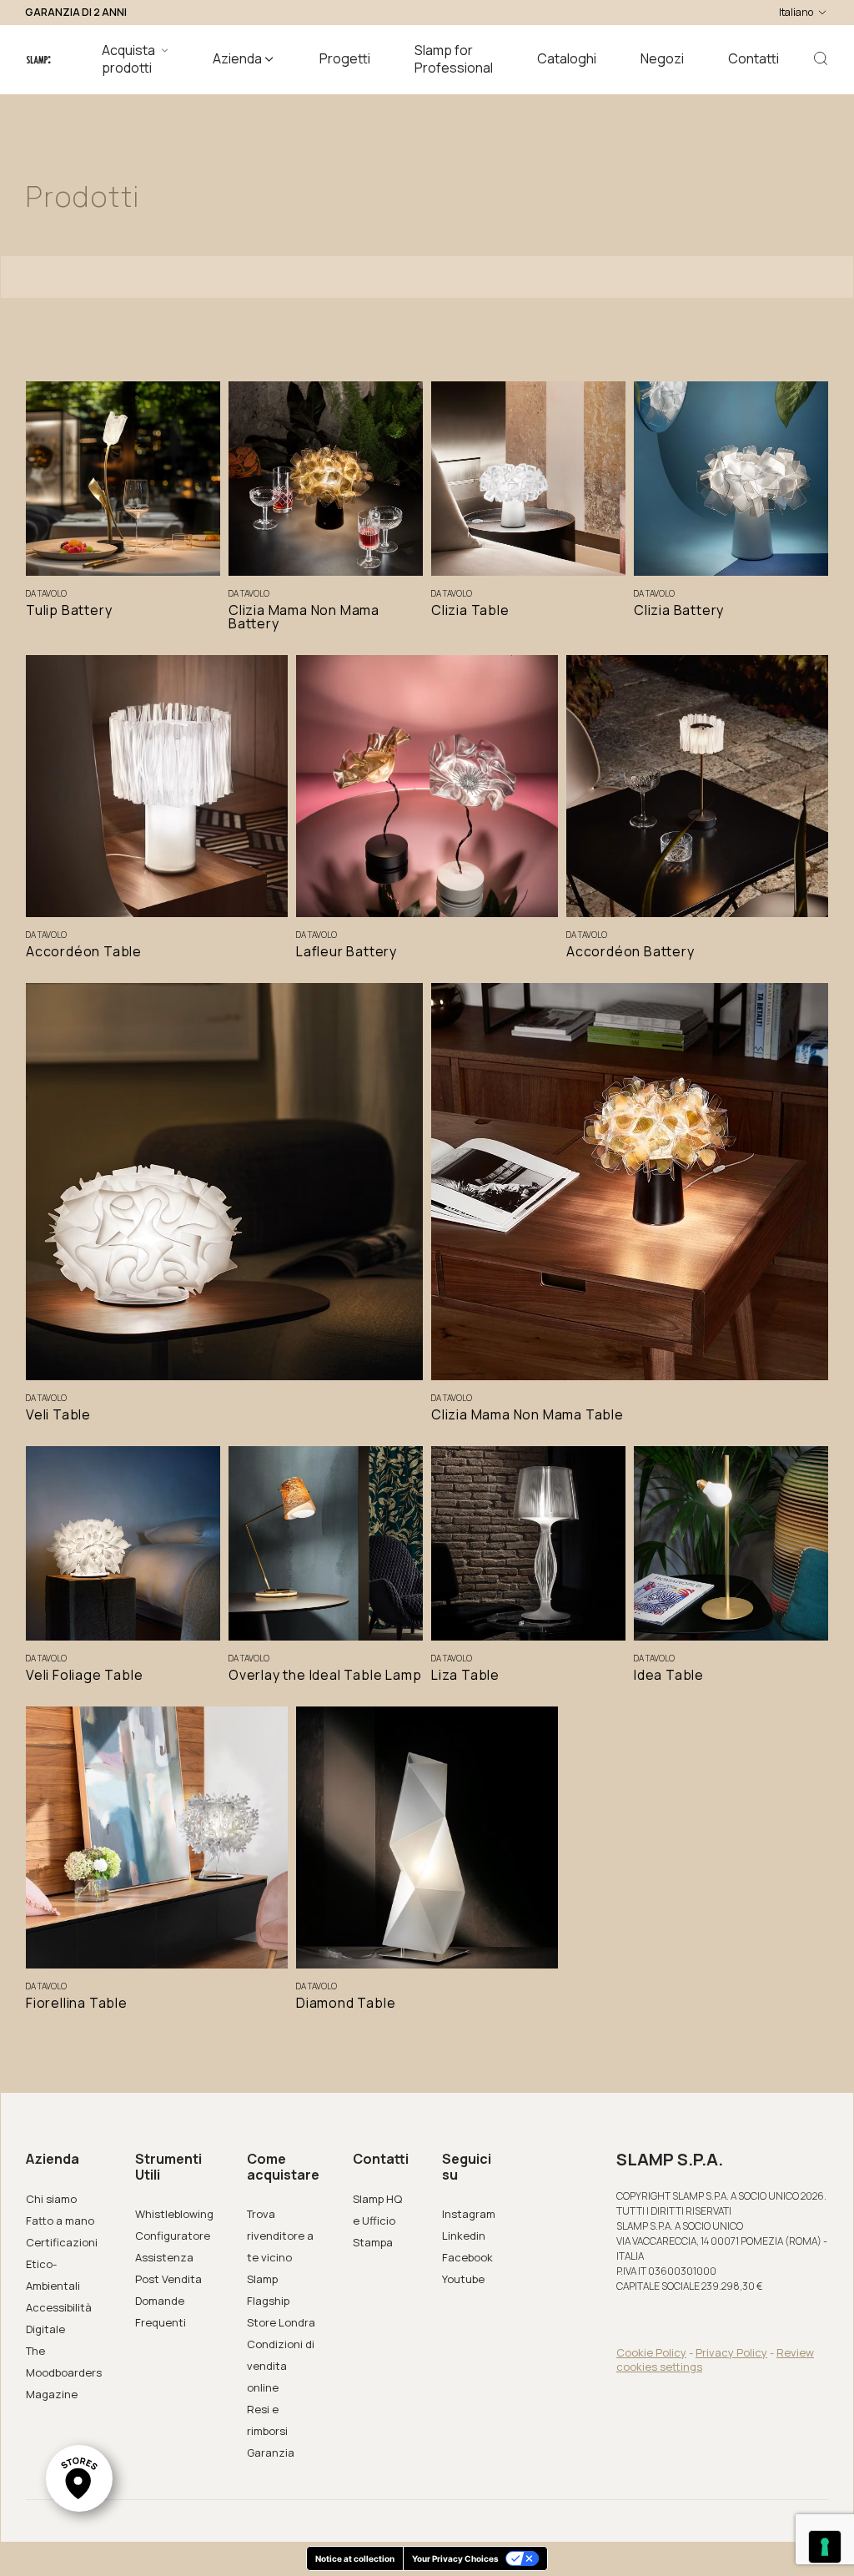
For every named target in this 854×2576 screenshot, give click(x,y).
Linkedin (464, 2236)
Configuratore (173, 2236)
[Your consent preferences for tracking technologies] (825, 2547)
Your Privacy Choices (455, 2558)
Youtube (463, 2279)
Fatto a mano (60, 2221)
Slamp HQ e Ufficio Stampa (377, 2221)
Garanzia (271, 2452)
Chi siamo (51, 2199)
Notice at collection (355, 2558)
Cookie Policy (651, 2352)
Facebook (467, 2257)
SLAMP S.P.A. (670, 2160)
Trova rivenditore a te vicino (280, 2236)
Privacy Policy (731, 2352)
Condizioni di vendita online (281, 2366)
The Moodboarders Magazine (64, 2372)
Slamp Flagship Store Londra (281, 2301)
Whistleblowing (174, 2214)
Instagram (469, 2214)
